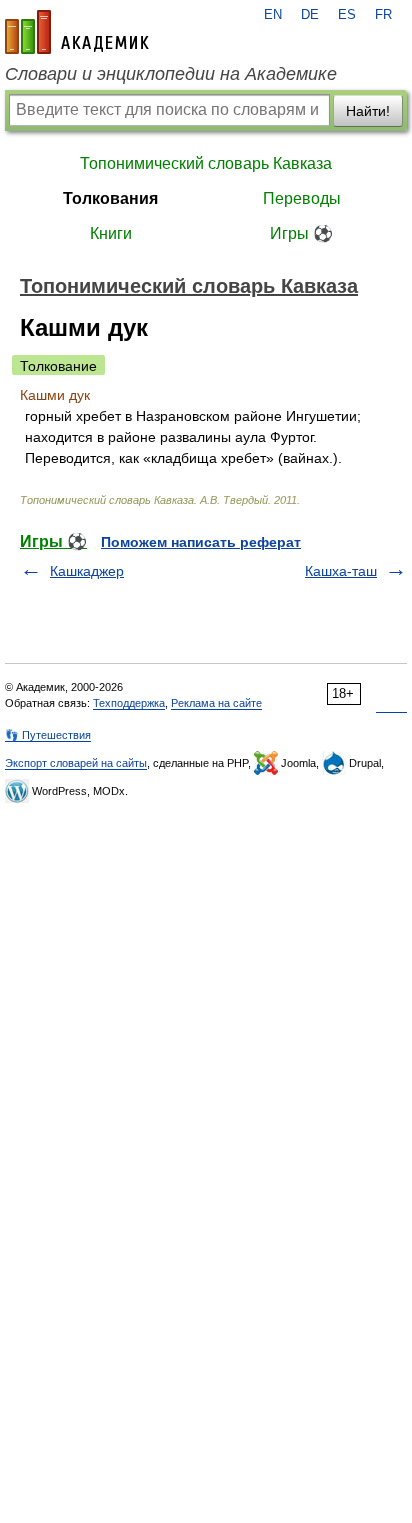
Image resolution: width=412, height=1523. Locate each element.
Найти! (368, 111)
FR (383, 15)
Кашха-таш (341, 571)
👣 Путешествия (48, 735)
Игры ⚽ (301, 233)
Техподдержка (129, 703)
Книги (111, 233)
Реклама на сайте (216, 703)
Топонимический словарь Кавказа (206, 163)
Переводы (302, 198)
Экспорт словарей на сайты (76, 763)
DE (310, 15)
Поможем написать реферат (201, 542)
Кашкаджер (87, 571)
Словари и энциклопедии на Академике (171, 74)
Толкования (110, 198)
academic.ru (77, 32)
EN (273, 15)
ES (347, 15)
